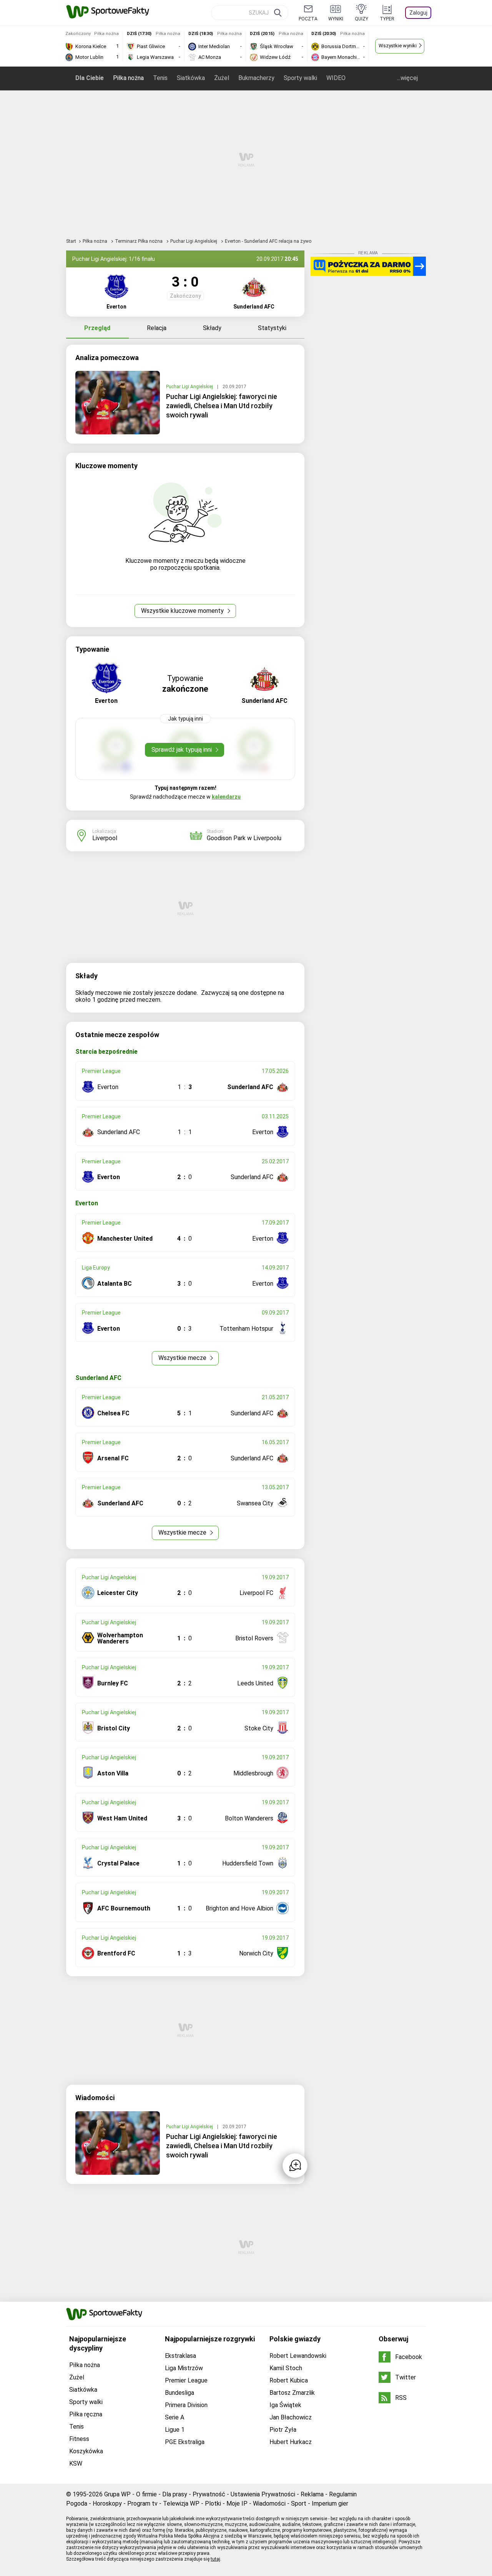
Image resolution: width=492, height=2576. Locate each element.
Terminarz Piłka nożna (139, 241)
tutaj (215, 2559)
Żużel (222, 78)
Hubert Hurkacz (291, 2442)
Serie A (175, 2417)
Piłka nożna (128, 78)
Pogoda (77, 2503)
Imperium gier (330, 2503)
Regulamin (343, 2494)
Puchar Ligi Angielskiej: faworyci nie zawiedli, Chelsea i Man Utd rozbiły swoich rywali (222, 406)
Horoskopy (107, 2503)
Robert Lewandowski (298, 2356)
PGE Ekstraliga (185, 2442)
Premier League (186, 2380)
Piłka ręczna (86, 2414)
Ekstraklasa (180, 2356)
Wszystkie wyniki (398, 46)
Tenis (160, 78)
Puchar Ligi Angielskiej (194, 241)
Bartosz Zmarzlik (292, 2393)
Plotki (213, 2503)
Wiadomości (269, 2503)
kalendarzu (226, 797)
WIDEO (336, 78)
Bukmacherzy (256, 78)
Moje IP (237, 2503)
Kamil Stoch (286, 2368)
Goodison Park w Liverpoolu (244, 838)
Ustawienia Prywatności (263, 2494)
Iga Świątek (285, 2405)
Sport (299, 2503)
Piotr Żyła (283, 2430)
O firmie (146, 2494)
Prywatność (209, 2494)
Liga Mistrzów (184, 2368)
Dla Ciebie (90, 78)
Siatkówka (191, 78)
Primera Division (186, 2405)
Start (71, 241)
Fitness (79, 2439)
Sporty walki (300, 78)
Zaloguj (418, 13)
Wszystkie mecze (183, 1358)
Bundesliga (180, 2393)
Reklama (312, 2494)
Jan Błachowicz (291, 2417)
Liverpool (105, 838)
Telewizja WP (181, 2503)
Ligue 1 (175, 2430)
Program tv (142, 2503)
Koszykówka (86, 2451)
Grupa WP (117, 2494)
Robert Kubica (289, 2380)
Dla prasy (175, 2494)
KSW (76, 2463)
